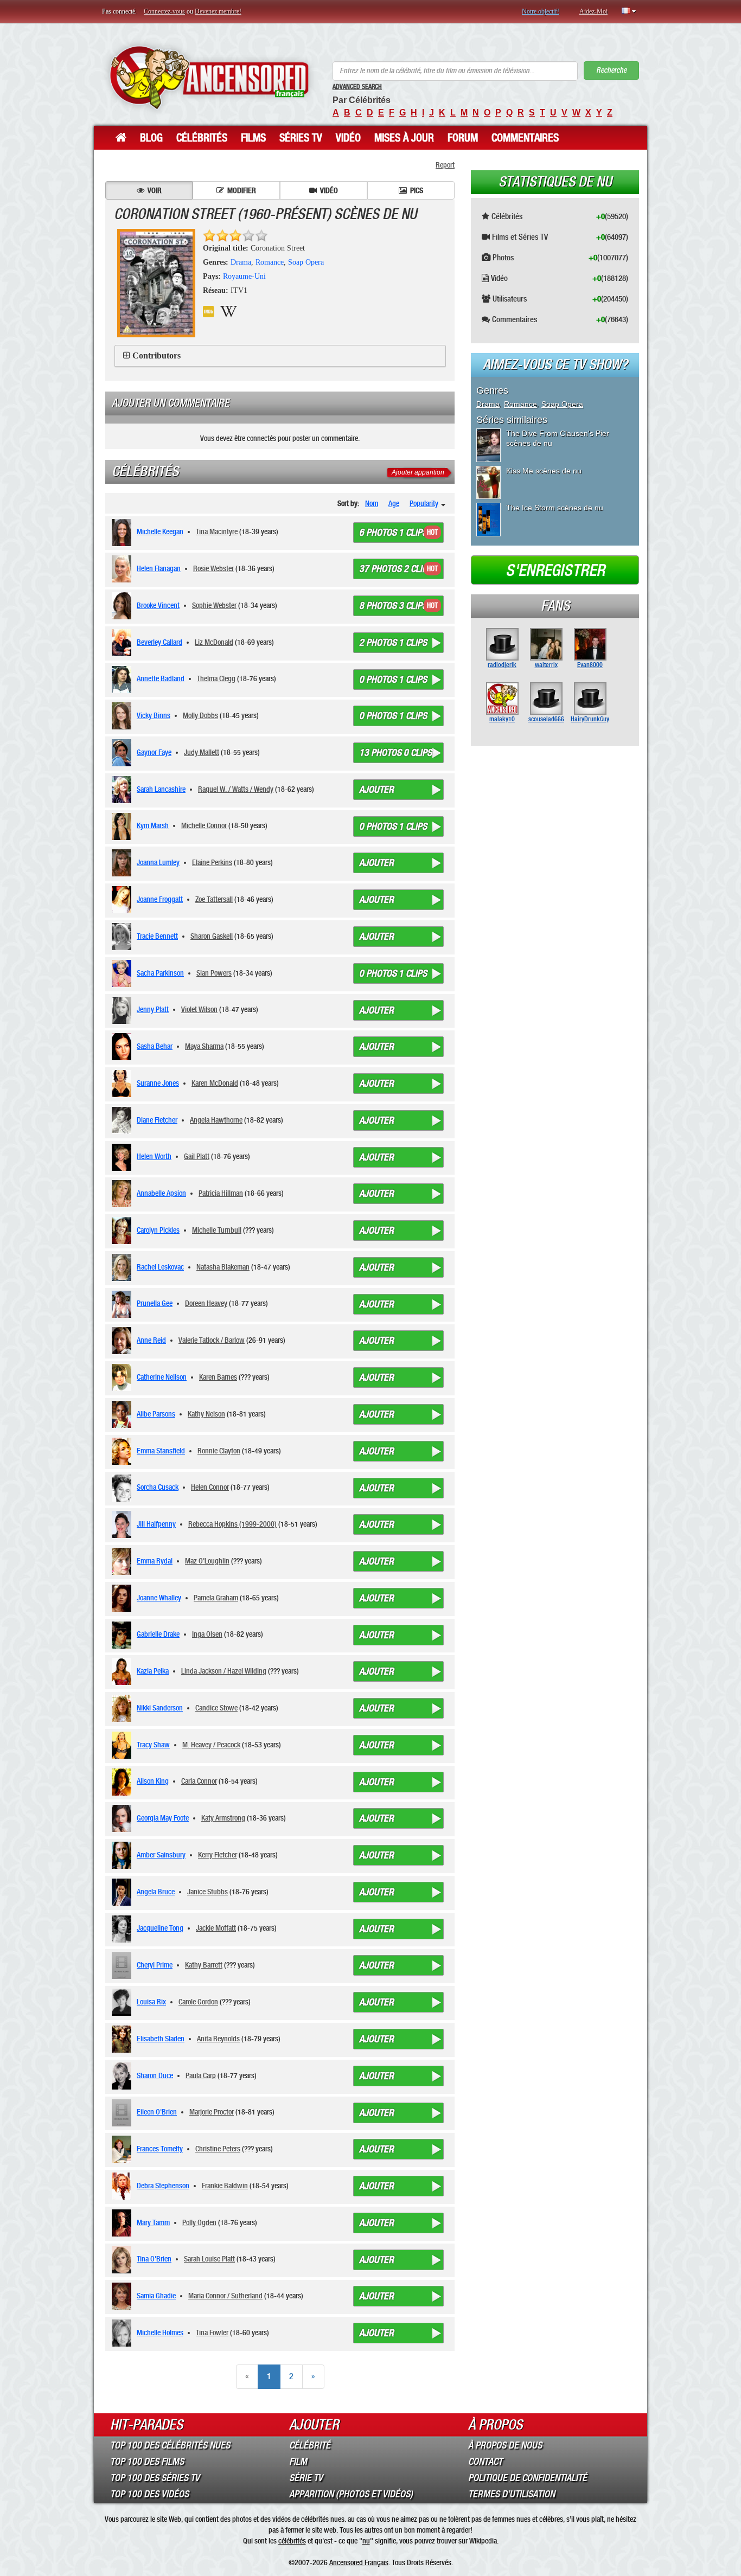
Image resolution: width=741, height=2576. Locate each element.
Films (253, 138)
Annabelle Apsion (161, 1193)
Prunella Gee (155, 1303)
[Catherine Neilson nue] (123, 1377)
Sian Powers (214, 973)
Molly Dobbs (200, 715)
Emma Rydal (155, 1561)
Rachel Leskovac (160, 1267)
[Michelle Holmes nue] (123, 2333)
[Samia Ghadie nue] (123, 2296)
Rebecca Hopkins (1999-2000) (232, 1524)
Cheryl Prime (155, 1965)
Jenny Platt (153, 1009)
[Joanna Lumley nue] (123, 863)
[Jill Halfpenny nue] (123, 1524)
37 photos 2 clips (395, 569)
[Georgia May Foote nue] (123, 1818)
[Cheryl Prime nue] (123, 1965)
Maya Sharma (204, 1046)
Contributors (156, 355)
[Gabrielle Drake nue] (123, 1635)
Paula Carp (201, 2075)
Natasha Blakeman (223, 1267)
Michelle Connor (204, 825)
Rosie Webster (213, 568)
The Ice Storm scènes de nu (555, 508)
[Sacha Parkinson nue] (123, 973)
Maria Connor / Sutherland (225, 2296)
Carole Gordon (198, 2002)
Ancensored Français (359, 2562)
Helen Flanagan (159, 568)
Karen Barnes (218, 1377)
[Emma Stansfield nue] (123, 1451)
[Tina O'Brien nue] (123, 2260)
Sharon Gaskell (212, 936)
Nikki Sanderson (160, 1708)
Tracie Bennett (157, 936)
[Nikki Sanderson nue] (123, 1708)
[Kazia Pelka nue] (123, 1671)
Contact (485, 2462)
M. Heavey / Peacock (211, 1745)
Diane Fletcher (157, 1120)
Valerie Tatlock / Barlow (212, 1340)
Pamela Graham (216, 1598)
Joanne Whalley (159, 1598)
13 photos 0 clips (395, 753)
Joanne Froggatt (160, 899)
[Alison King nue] (123, 1782)
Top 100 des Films (147, 2462)
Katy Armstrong (223, 1818)
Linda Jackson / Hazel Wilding (224, 1671)
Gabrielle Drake (158, 1634)
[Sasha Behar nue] (123, 1047)
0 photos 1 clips (393, 680)
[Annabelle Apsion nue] (123, 1194)
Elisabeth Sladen (161, 2039)
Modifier (242, 190)
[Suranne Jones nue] (123, 1084)
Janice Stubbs (207, 1892)
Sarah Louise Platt (209, 2259)
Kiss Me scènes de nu (544, 471)
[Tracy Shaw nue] (123, 1745)
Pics (417, 190)
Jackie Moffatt (216, 1928)
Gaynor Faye (154, 752)
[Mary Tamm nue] (123, 2223)
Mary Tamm (153, 2222)
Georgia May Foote (163, 1818)
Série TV (306, 2478)
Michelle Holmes (160, 2333)
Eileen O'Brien (157, 2112)
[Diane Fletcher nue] (123, 1120)
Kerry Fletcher (218, 1855)
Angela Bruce (156, 1892)
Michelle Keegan (160, 531)
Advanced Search (357, 87)
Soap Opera (306, 262)
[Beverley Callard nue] (123, 643)
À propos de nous (505, 2445)
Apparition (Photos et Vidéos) (351, 2494)
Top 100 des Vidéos (149, 2494)
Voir (155, 190)
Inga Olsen (207, 1634)
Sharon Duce (155, 2075)
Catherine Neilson (162, 1377)
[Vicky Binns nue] (123, 716)
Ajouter (376, 790)
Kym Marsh (153, 825)
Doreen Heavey (206, 1303)
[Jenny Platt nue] (123, 1010)
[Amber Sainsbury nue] (123, 1855)
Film (298, 2462)
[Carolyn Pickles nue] (123, 1231)
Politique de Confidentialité (528, 2478)
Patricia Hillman (221, 1193)
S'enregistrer (555, 571)
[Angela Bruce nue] (123, 1892)
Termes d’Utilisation (512, 2494)
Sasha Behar (155, 1046)
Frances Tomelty (160, 2149)
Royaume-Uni (244, 276)
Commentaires (525, 138)
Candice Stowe (216, 1708)
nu (366, 2541)
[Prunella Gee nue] (123, 1304)
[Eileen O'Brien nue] (123, 2113)
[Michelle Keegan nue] (123, 533)
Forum (463, 138)
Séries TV (301, 138)
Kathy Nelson (206, 1414)
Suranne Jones (158, 1083)
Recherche (611, 70)
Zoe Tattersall (214, 899)
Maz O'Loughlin (207, 1561)
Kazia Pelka (153, 1671)
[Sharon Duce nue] (123, 2076)
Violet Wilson (199, 1009)
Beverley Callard (159, 642)
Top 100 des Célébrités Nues (170, 2445)
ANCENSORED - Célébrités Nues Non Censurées (209, 77)
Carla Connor (199, 1781)
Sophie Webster (214, 605)
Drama (241, 262)
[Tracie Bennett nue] (123, 937)
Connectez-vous (164, 11)
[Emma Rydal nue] (123, 1561)
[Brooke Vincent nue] (123, 606)
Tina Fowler (212, 2333)
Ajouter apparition (418, 472)
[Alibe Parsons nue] (123, 1414)
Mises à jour (404, 138)
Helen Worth (154, 1156)
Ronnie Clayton (219, 1451)
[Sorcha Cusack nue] (123, 1488)
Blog (151, 138)
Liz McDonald (214, 642)
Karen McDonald (215, 1083)
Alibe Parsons (156, 1414)
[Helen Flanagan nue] (123, 569)
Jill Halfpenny (156, 1524)
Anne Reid (151, 1340)
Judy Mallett (202, 752)
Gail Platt (197, 1156)
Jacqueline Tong (160, 1928)
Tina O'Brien (154, 2259)
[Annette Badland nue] (123, 680)
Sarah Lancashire (161, 789)
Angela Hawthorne (216, 1120)
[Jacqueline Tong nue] (123, 1929)
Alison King (153, 1781)
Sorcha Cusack (158, 1487)
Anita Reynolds (218, 2039)
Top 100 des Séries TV (155, 2478)
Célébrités (202, 138)
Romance (270, 262)
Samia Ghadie (156, 2296)
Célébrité (310, 2445)
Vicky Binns (154, 715)
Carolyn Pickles (158, 1230)
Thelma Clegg (216, 678)
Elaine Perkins (212, 862)
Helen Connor (210, 1487)
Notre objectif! (541, 11)
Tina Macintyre (217, 531)
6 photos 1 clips (393, 533)
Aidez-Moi (593, 11)
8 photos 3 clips (393, 606)
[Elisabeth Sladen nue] (123, 2039)
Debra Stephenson (163, 2186)
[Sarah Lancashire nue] (123, 790)
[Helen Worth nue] (123, 1157)
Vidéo (348, 138)
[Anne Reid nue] (123, 1341)
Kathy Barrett (204, 1965)
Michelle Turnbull (217, 1230)
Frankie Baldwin (225, 2186)
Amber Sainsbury (161, 1855)
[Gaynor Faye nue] (123, 753)
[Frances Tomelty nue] (123, 2149)
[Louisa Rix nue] (123, 2002)
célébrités (292, 2541)
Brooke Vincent (158, 605)
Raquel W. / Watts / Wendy (236, 789)
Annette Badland (161, 678)
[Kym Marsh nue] (123, 826)
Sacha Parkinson (160, 973)
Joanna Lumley (158, 862)
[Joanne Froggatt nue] (123, 900)
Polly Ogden (199, 2222)
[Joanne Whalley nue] (123, 1598)
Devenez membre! (218, 11)
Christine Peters (218, 2149)
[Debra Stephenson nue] (123, 2186)
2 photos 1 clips (393, 643)
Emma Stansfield (161, 1451)
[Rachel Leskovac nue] (123, 1267)
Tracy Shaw (153, 1745)
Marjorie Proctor (212, 2112)
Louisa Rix (151, 2002)
